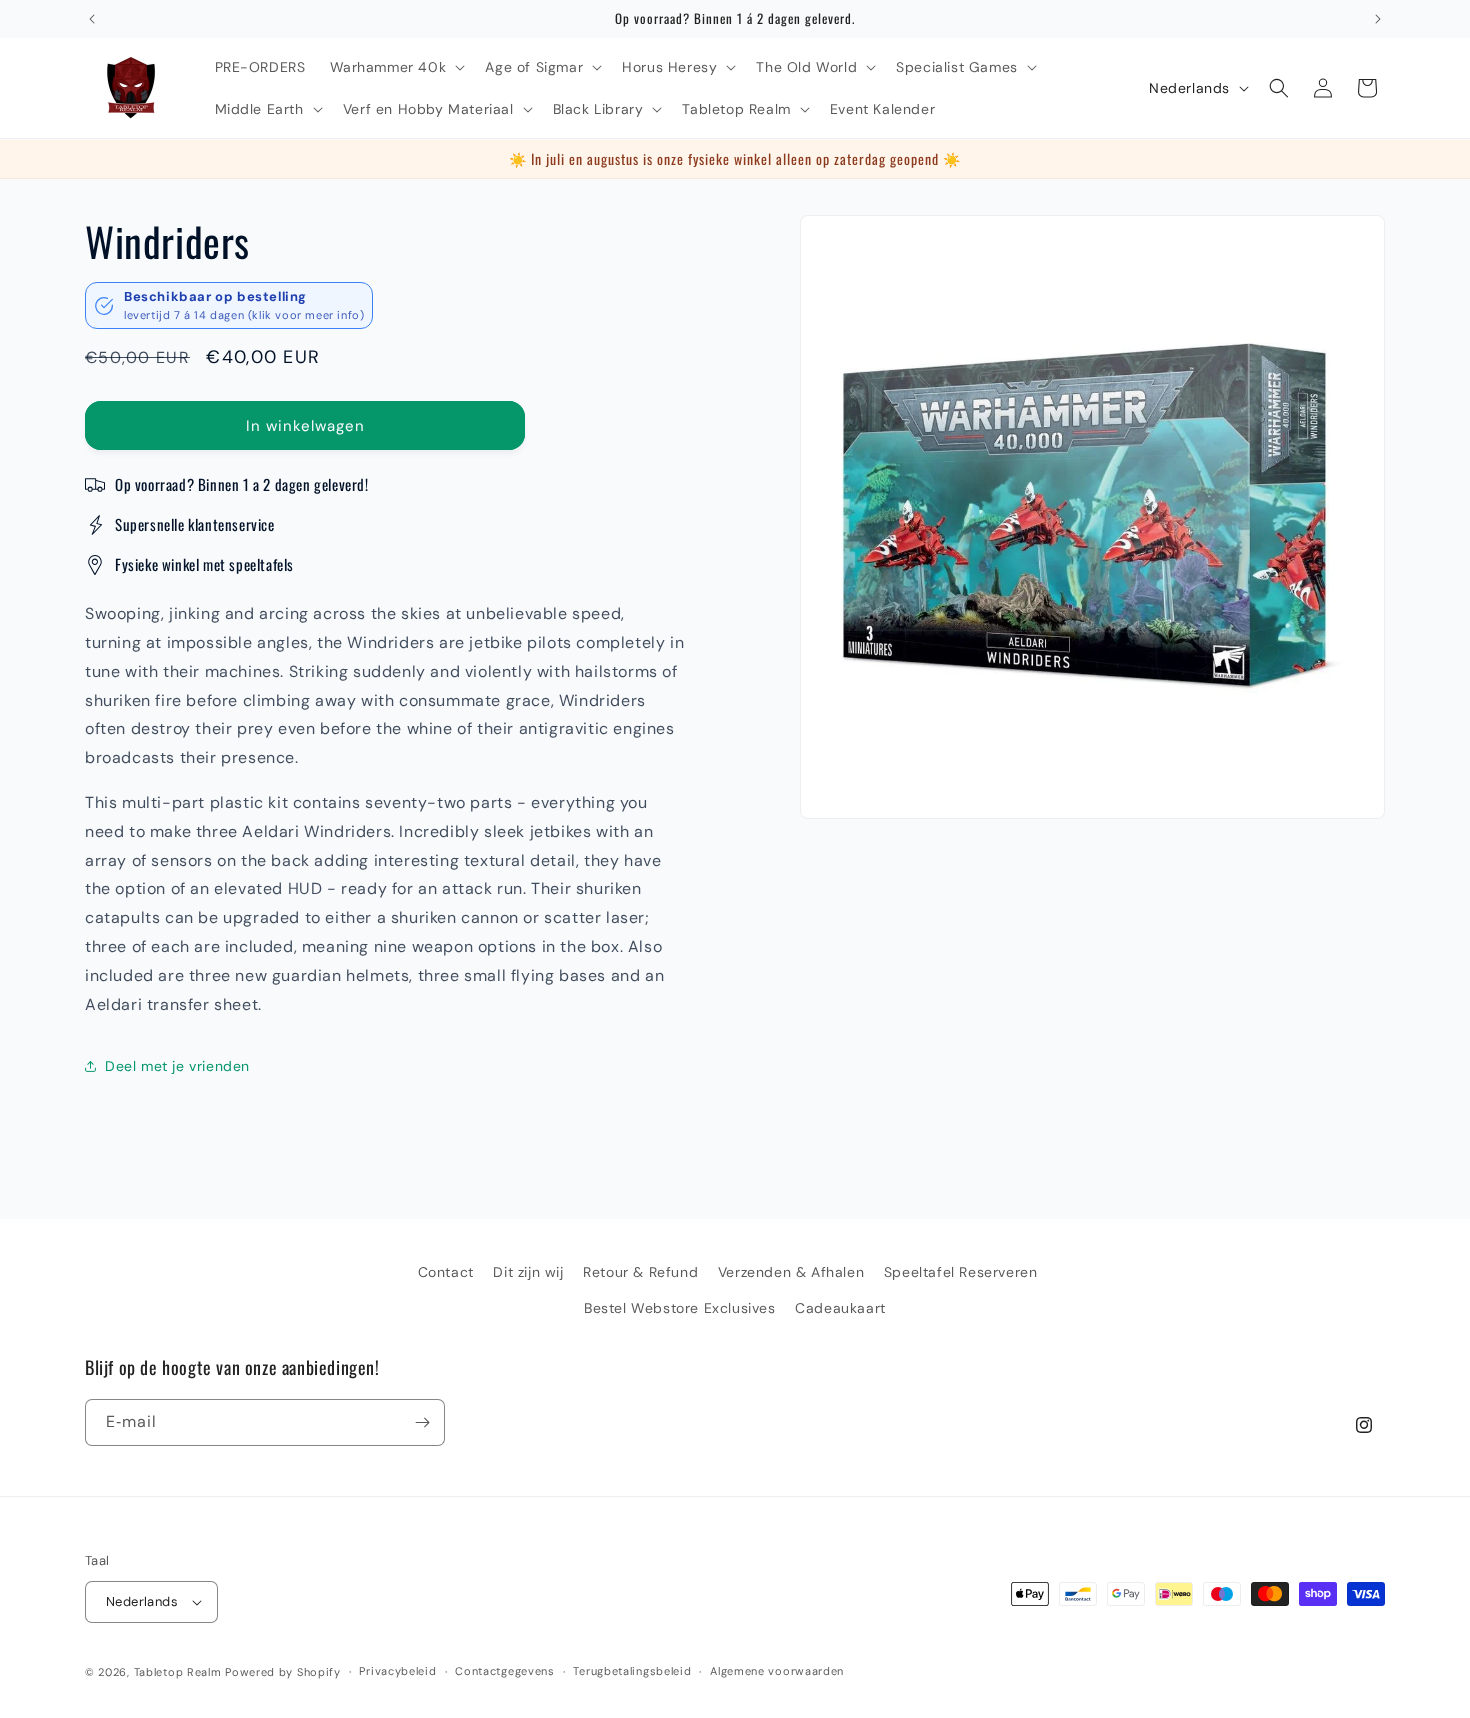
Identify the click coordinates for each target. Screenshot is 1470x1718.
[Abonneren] (422, 1422)
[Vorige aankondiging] (92, 19)
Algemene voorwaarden (777, 1671)
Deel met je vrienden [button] (177, 1066)
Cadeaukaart (840, 1308)
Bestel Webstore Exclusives (680, 1308)
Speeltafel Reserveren (961, 1272)
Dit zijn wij (528, 1272)
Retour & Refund (640, 1272)
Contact (446, 1272)
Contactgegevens (505, 1671)
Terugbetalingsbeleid (632, 1671)
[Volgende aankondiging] (1378, 19)
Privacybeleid (397, 1671)
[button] (396, 67)
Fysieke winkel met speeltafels (204, 564)
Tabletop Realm (178, 1672)
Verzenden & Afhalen (791, 1272)
